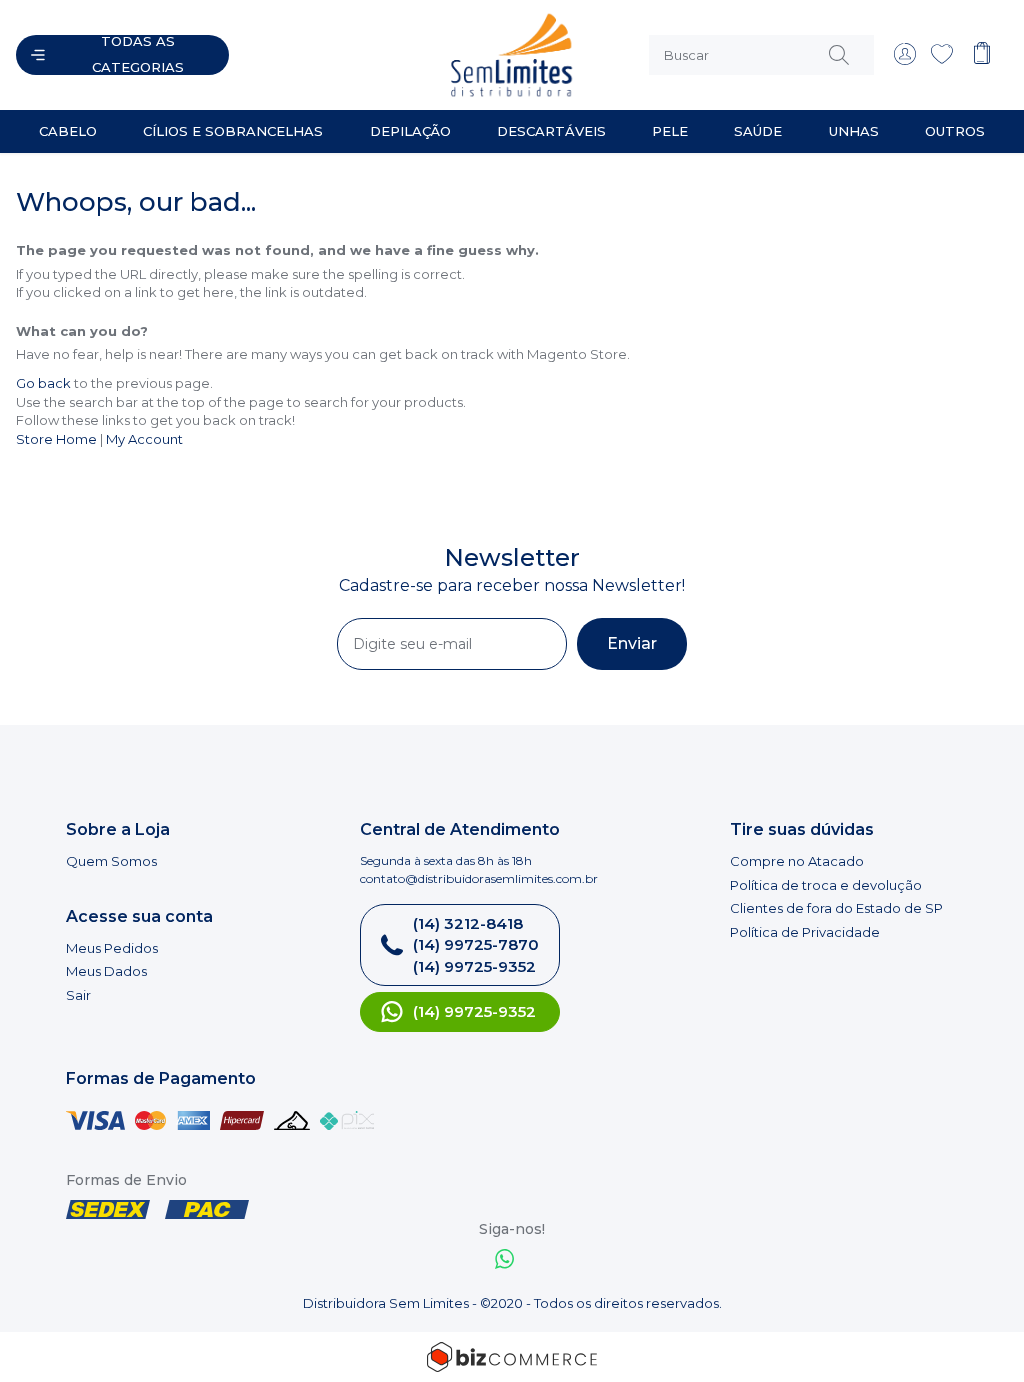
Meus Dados (106, 971)
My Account (144, 439)
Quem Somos (111, 861)
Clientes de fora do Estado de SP (836, 908)
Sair (78, 995)
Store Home (56, 439)
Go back (43, 383)
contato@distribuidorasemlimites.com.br (479, 878)
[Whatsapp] (505, 1261)
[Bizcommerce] (512, 1357)
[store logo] (429, 55)
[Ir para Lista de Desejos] (942, 60)
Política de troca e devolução (826, 885)
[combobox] (761, 55)
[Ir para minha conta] (905, 60)
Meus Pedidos (112, 948)
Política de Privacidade (805, 932)
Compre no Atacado (797, 861)
